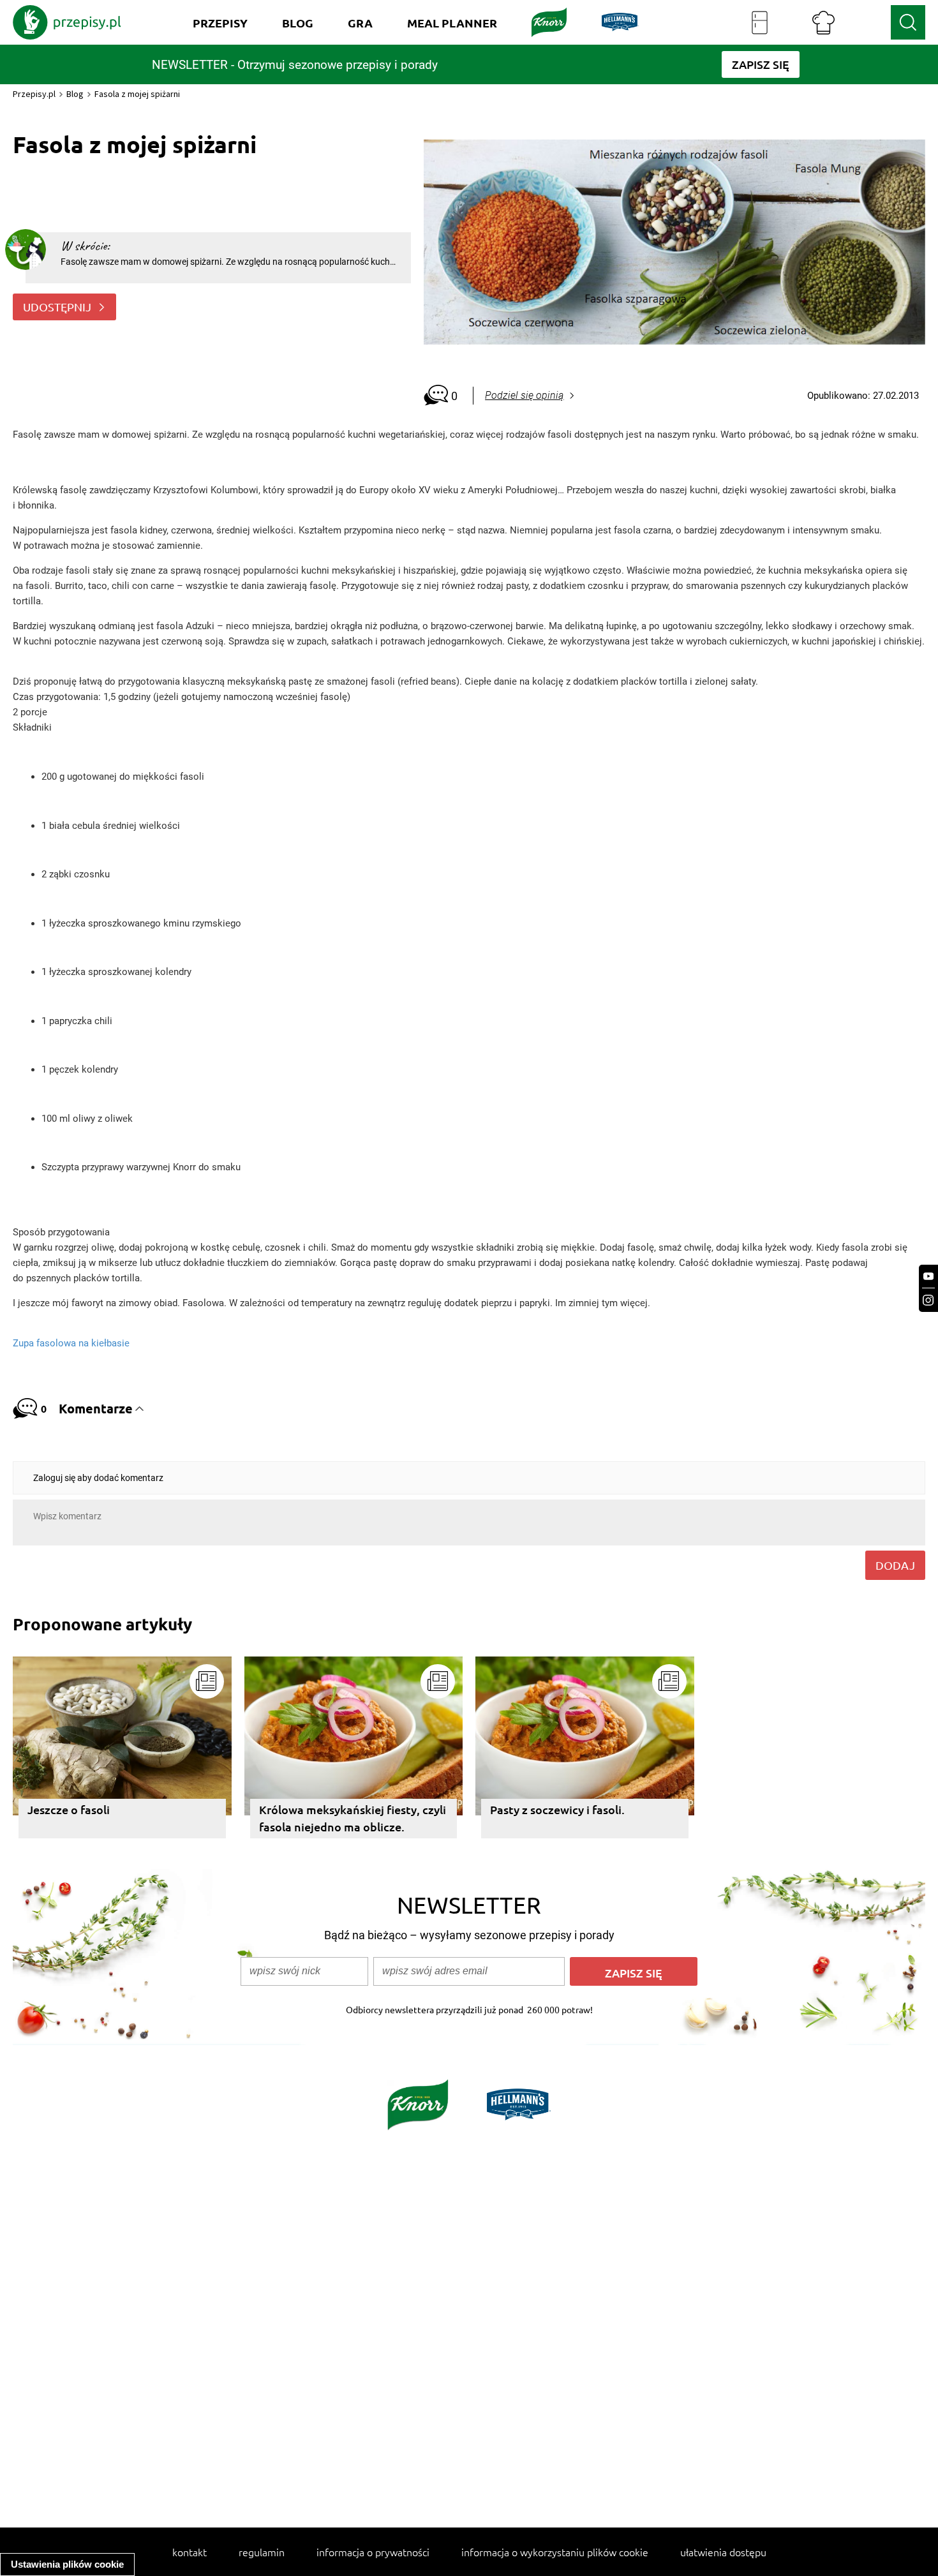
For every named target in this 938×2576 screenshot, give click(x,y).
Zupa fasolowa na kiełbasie (71, 1343)
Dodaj (895, 1565)
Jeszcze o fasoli (69, 1809)
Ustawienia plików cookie (67, 2564)
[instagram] (928, 1300)
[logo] (67, 22)
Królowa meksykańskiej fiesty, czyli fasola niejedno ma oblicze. (353, 1818)
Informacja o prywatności (373, 2552)
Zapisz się (634, 1973)
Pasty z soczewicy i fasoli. (557, 1809)
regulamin (262, 2552)
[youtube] (928, 1277)
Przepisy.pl (34, 94)
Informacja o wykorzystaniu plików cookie (555, 2552)
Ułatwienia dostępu (723, 2552)
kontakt (190, 2552)
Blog (75, 94)
